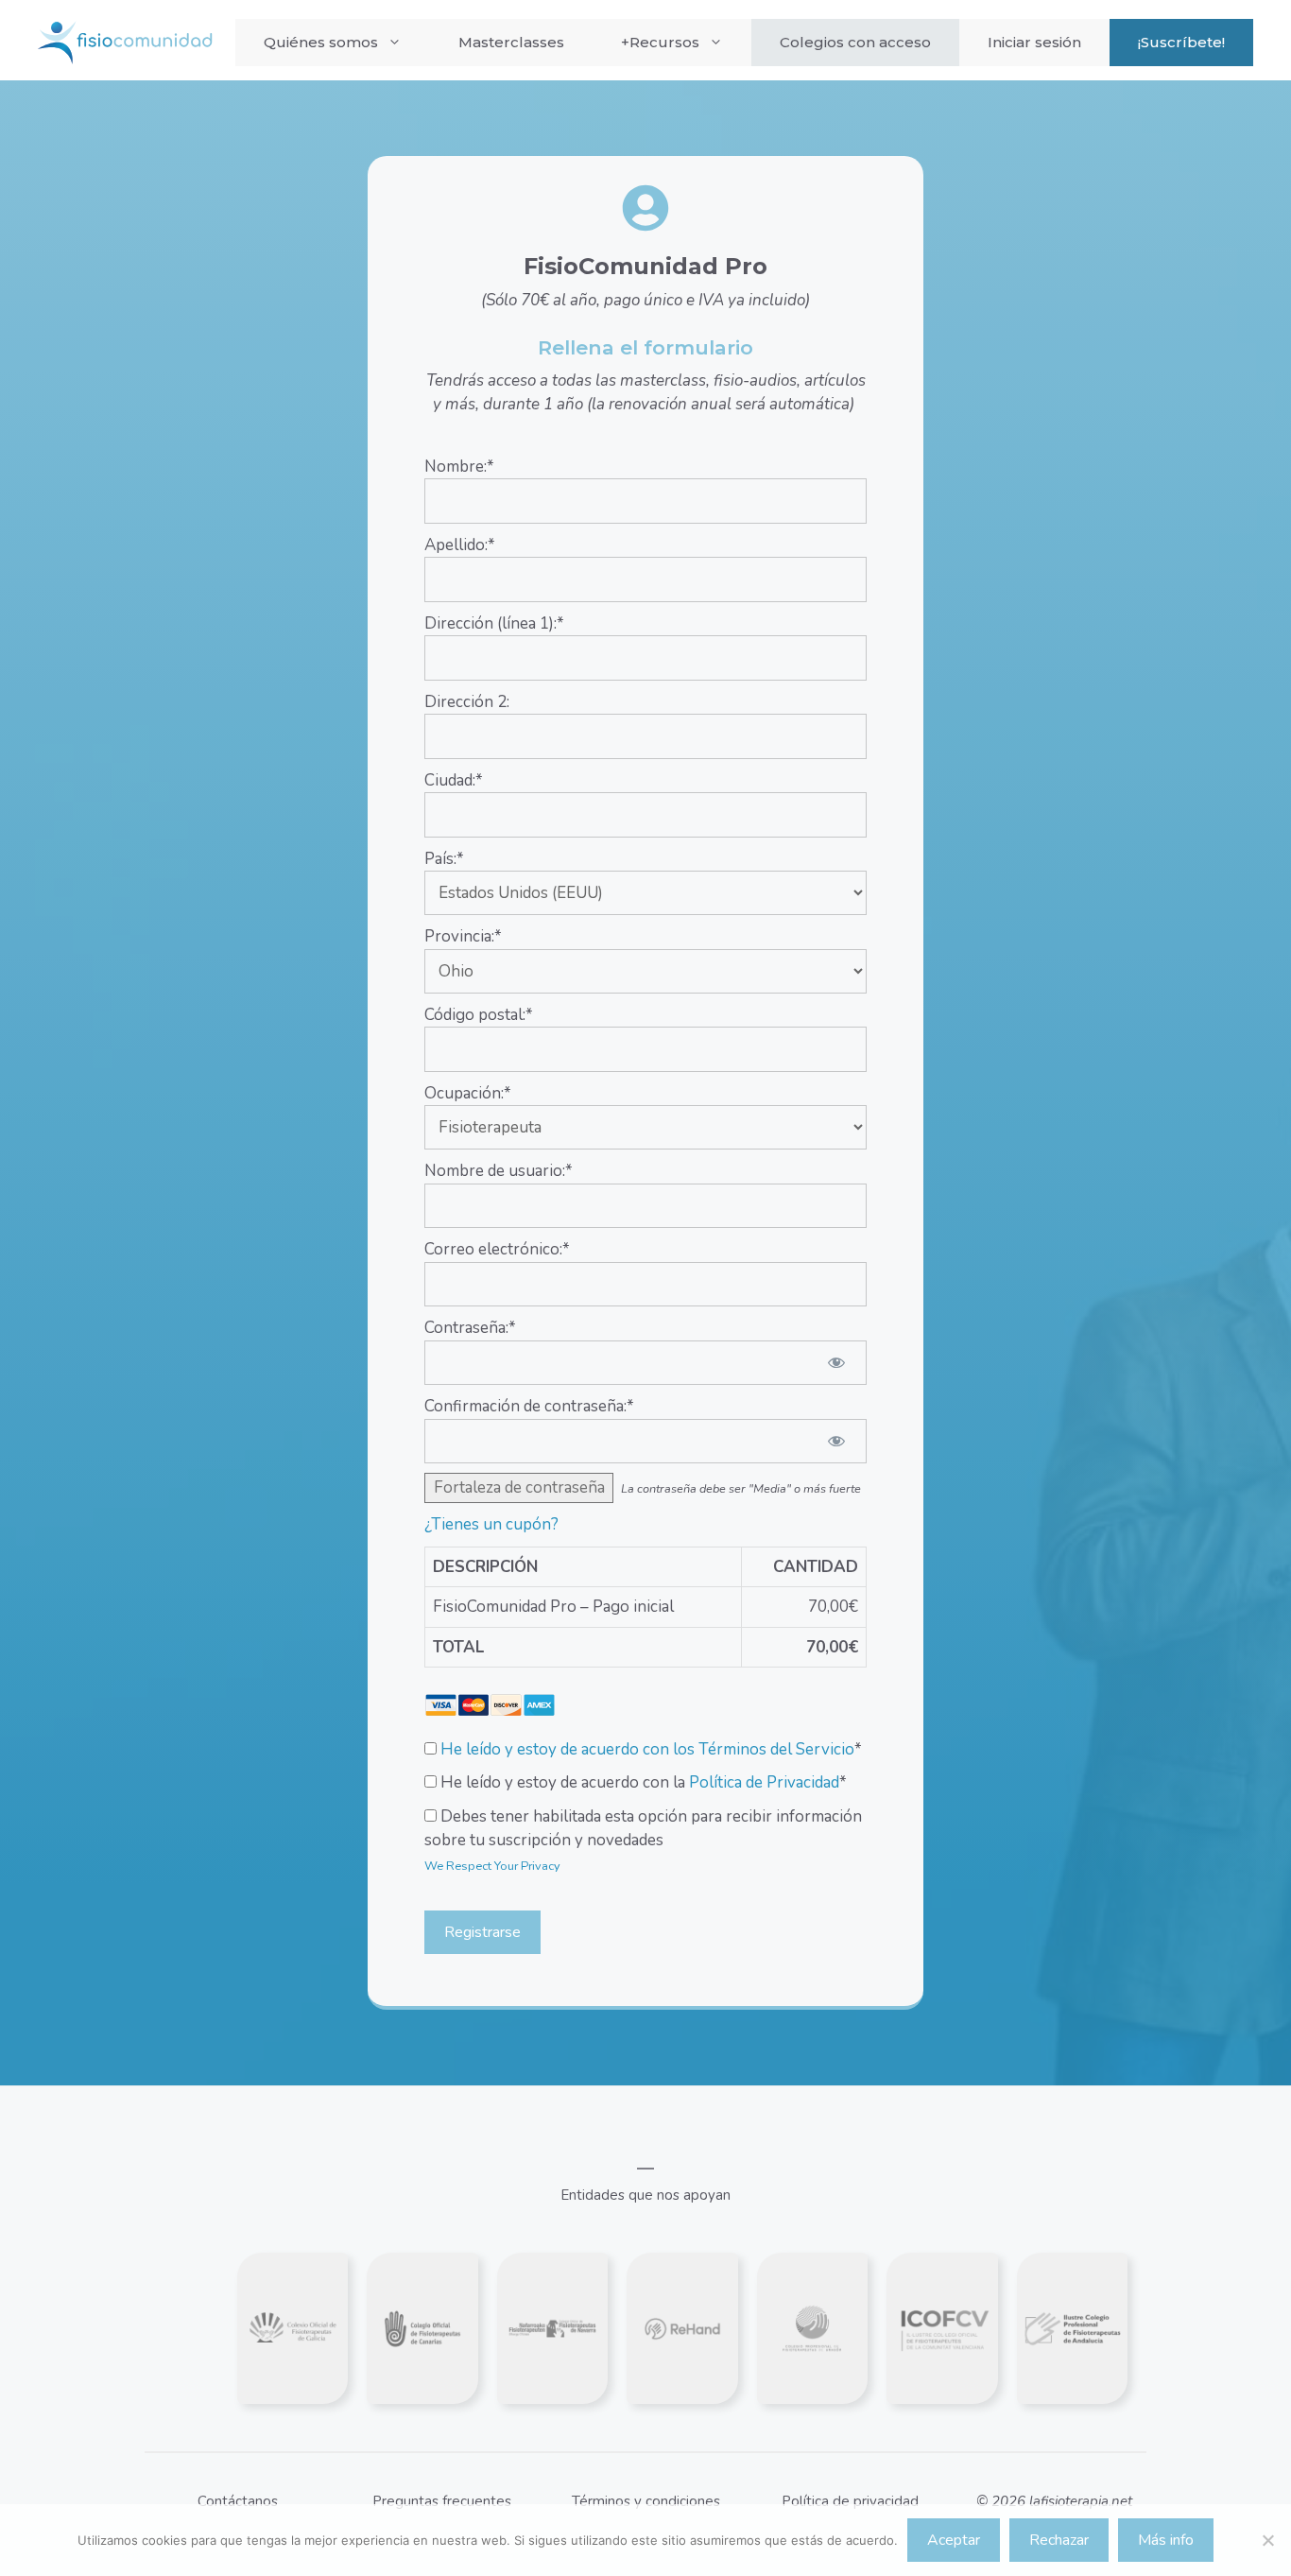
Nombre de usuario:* (499, 1171)
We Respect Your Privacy (492, 1866)
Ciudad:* (454, 780)
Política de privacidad (850, 2501)
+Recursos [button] (660, 42)
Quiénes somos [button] (321, 42)
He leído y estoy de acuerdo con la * (642, 1782)
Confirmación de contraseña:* (529, 1406)
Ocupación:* (468, 1093)
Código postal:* (479, 1015)
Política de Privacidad (764, 1782)
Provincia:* (463, 936)
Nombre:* (459, 467)
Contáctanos (238, 2501)
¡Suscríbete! (1181, 42)
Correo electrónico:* (497, 1249)
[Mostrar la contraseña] (836, 1363)
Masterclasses (511, 42)
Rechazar (1059, 2540)
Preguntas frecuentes (442, 2501)
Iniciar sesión (1034, 42)
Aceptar (954, 2540)
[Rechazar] (1267, 2540)
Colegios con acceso (855, 42)
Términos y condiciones (646, 2501)
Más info (1166, 2540)
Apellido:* (460, 545)
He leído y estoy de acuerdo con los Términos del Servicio (647, 1749)
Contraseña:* (470, 1328)
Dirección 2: (467, 702)
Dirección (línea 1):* (494, 623)
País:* (444, 859)
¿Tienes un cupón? (491, 1524)
